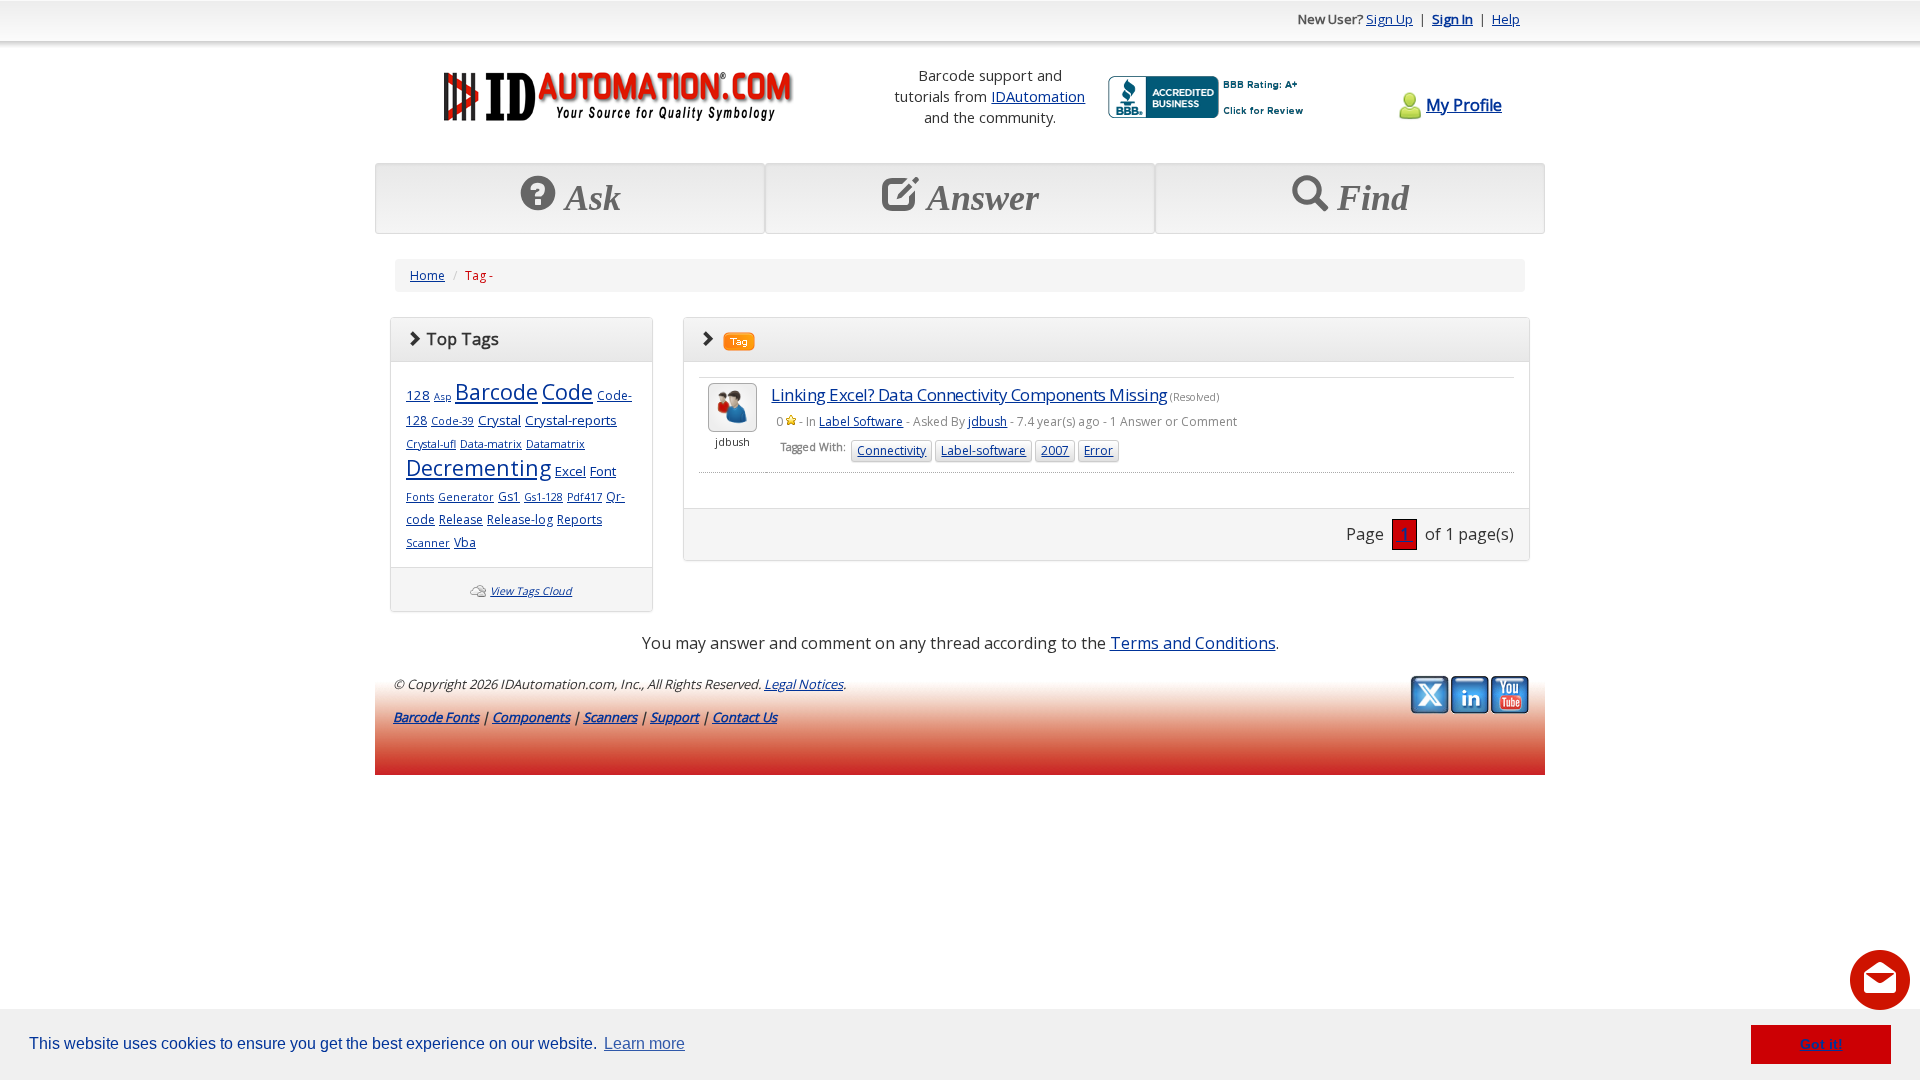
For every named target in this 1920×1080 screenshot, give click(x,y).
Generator (466, 497)
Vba (465, 542)
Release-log (520, 519)
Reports (579, 519)
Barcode (496, 391)
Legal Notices (803, 684)
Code (567, 391)
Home (427, 275)
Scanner (428, 543)
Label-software (983, 450)
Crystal (499, 420)
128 (418, 395)
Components (531, 717)
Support (674, 717)
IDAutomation (1038, 96)
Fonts (420, 497)
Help (1506, 19)
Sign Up (1389, 19)
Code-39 (452, 421)
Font (603, 471)
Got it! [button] (1821, 1044)
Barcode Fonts (436, 717)
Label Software (861, 421)
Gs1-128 (543, 497)
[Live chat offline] (1880, 980)
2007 (1055, 450)
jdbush (987, 421)
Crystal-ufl (431, 444)
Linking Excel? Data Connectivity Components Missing (969, 394)
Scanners (610, 717)
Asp (442, 396)
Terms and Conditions (1193, 643)
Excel (570, 471)
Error (1098, 450)
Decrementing (478, 467)
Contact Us (744, 717)
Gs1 (509, 496)
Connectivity (891, 450)
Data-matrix (491, 444)
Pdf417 (584, 497)
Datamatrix (555, 444)
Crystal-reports (571, 420)
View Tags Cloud (531, 591)
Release (461, 519)
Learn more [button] (644, 1043)
